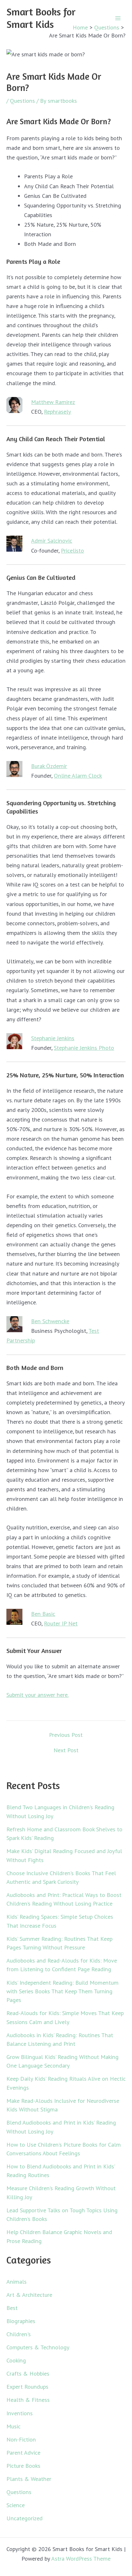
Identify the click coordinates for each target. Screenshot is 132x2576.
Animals (16, 2281)
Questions (22, 101)
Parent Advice (23, 2452)
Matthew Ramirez (53, 402)
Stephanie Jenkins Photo (84, 1048)
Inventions (20, 2413)
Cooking (16, 2360)
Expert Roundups (27, 2386)
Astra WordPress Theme (81, 2558)
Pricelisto (72, 550)
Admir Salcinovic (52, 540)
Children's (19, 2334)
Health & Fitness (28, 2400)
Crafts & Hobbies (28, 2373)
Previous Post (66, 1735)
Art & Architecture (29, 2295)
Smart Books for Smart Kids (41, 18)
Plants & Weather (29, 2479)
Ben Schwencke (50, 1321)
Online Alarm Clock (78, 775)
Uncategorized (25, 2518)
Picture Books (23, 2466)
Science (16, 2505)
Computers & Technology (38, 2347)
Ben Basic (43, 1614)
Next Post (66, 1750)
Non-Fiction (21, 2439)
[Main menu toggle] (118, 18)
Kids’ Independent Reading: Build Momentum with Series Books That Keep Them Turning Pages (62, 1991)
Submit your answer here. (37, 1695)
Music (13, 2426)
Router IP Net (61, 1623)
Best (12, 2308)
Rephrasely (58, 411)
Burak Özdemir (49, 766)
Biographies (21, 2321)
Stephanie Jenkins (53, 1038)
